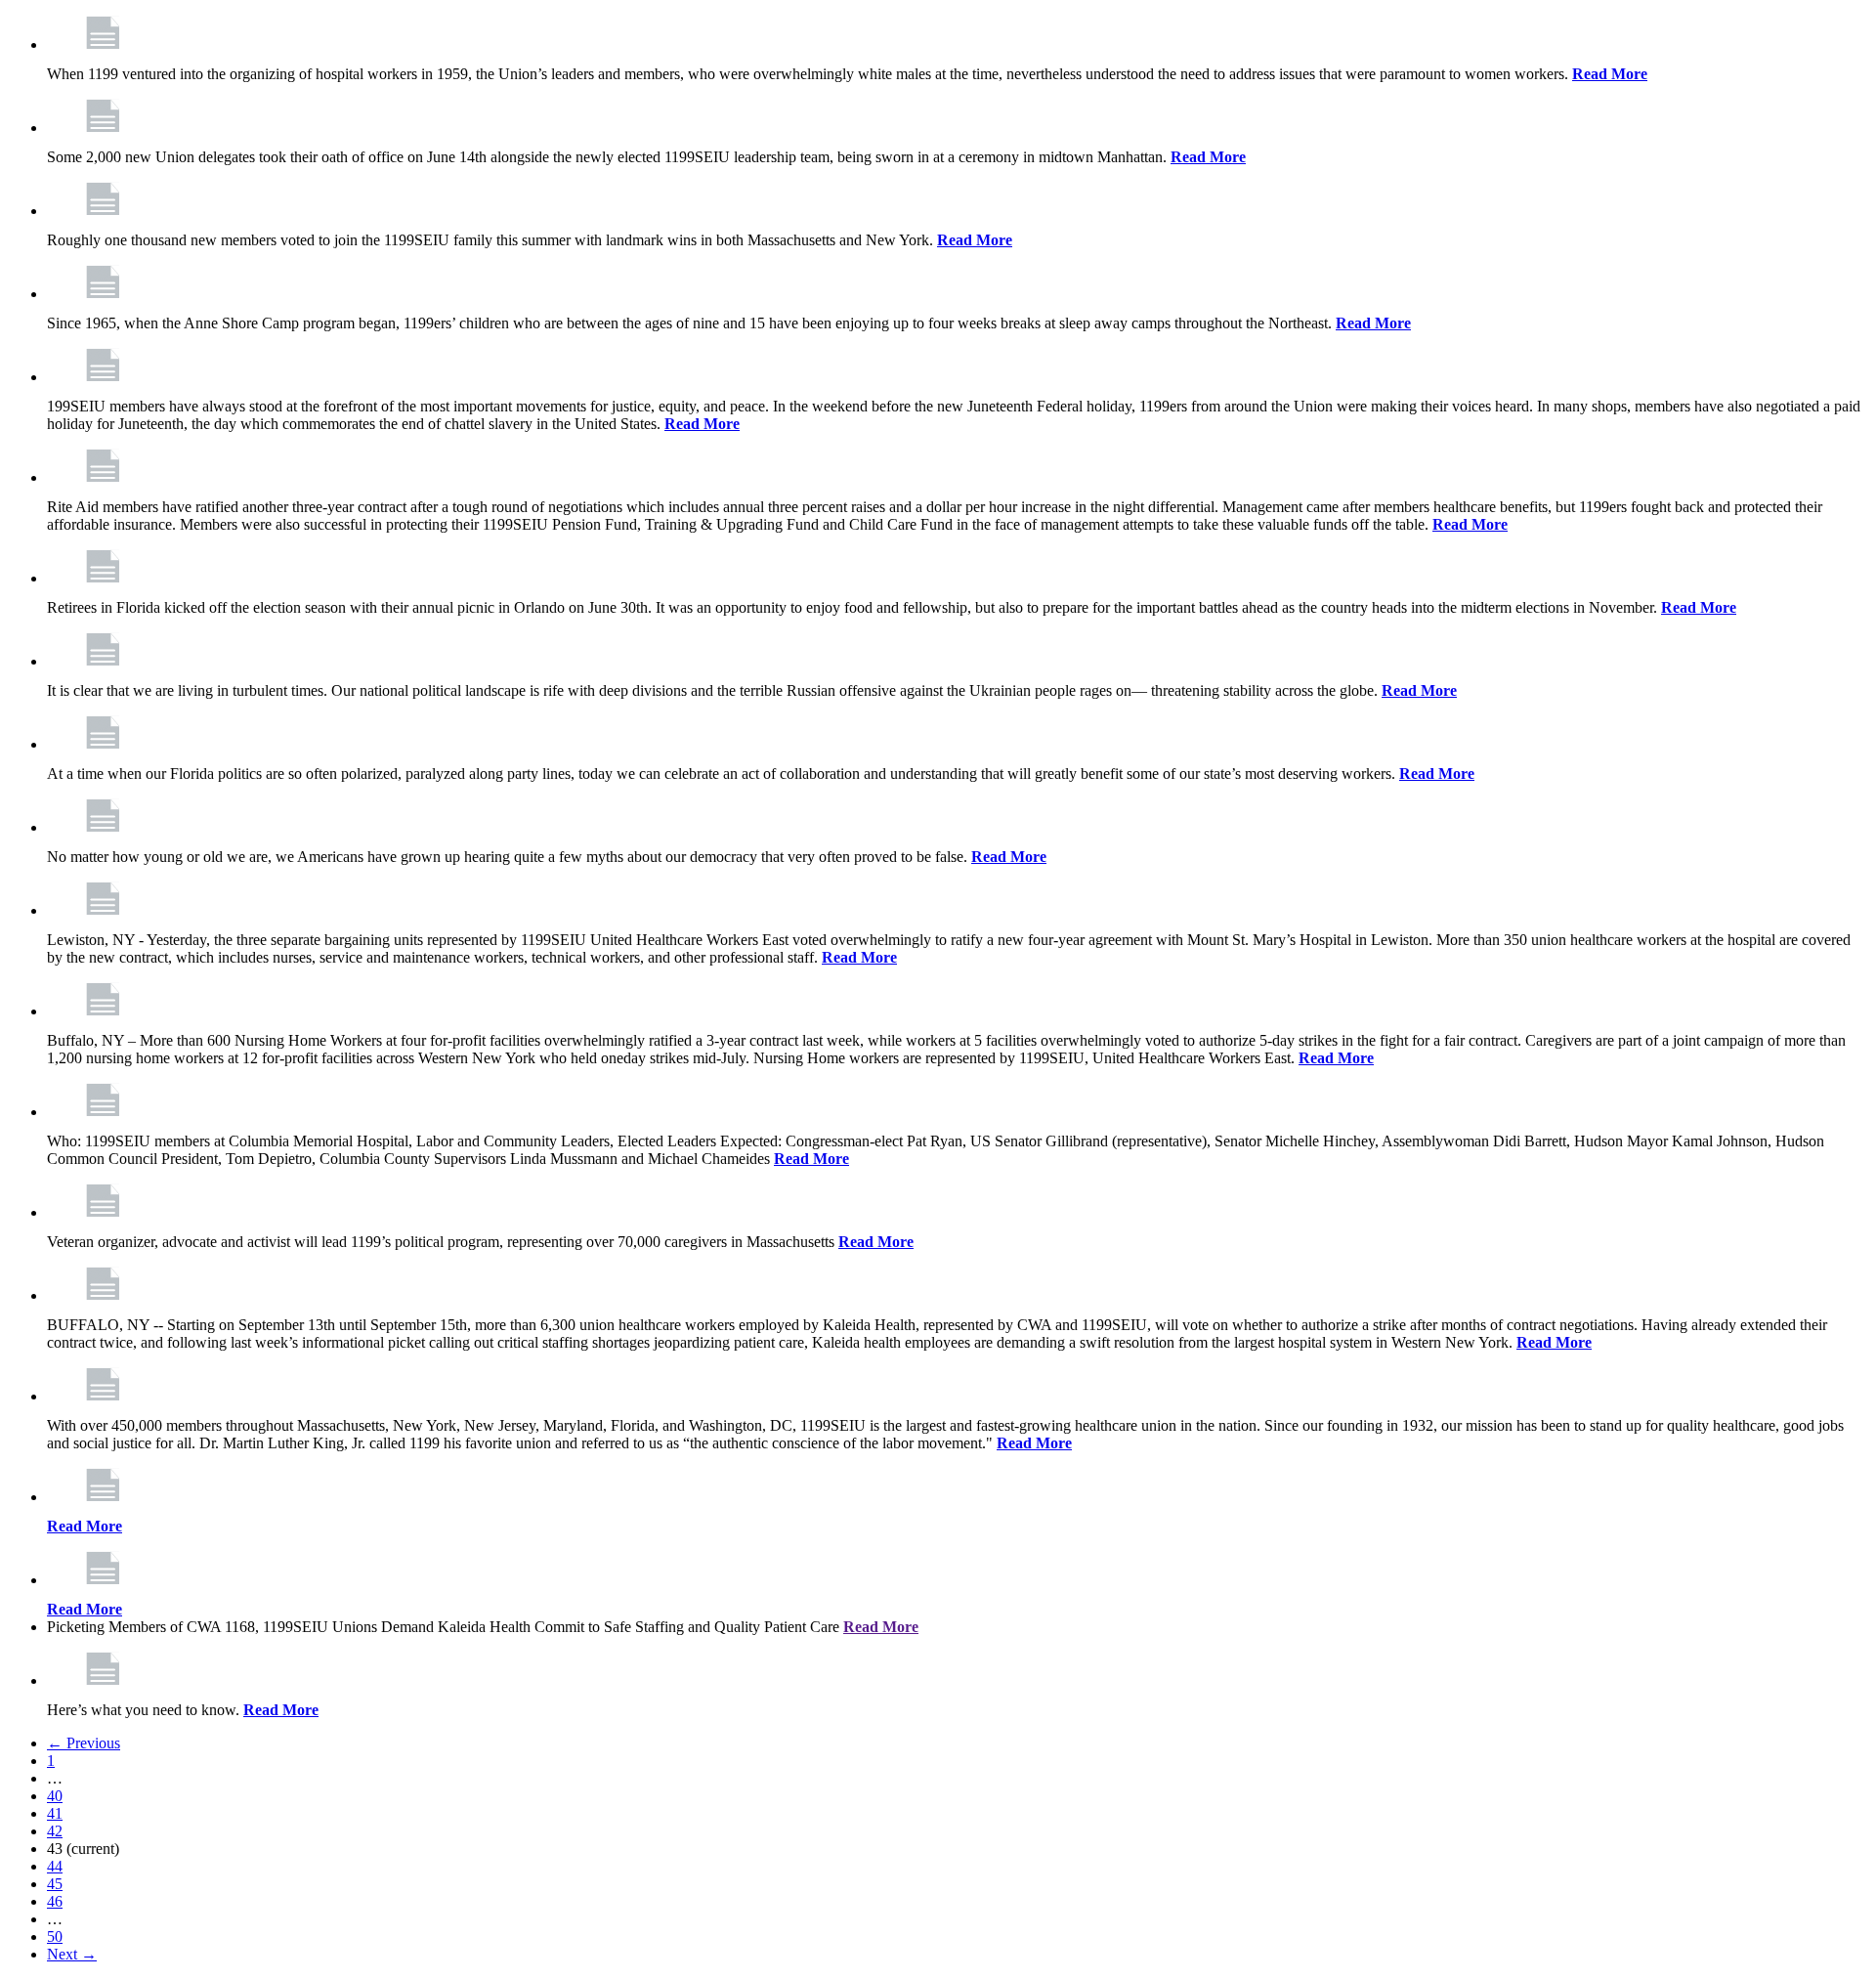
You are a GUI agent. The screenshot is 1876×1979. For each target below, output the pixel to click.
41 (55, 1813)
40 (55, 1796)
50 (55, 1936)
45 (55, 1884)
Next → (72, 1954)
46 (55, 1901)
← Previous (84, 1743)
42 (55, 1831)
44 (55, 1866)
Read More (1610, 74)
